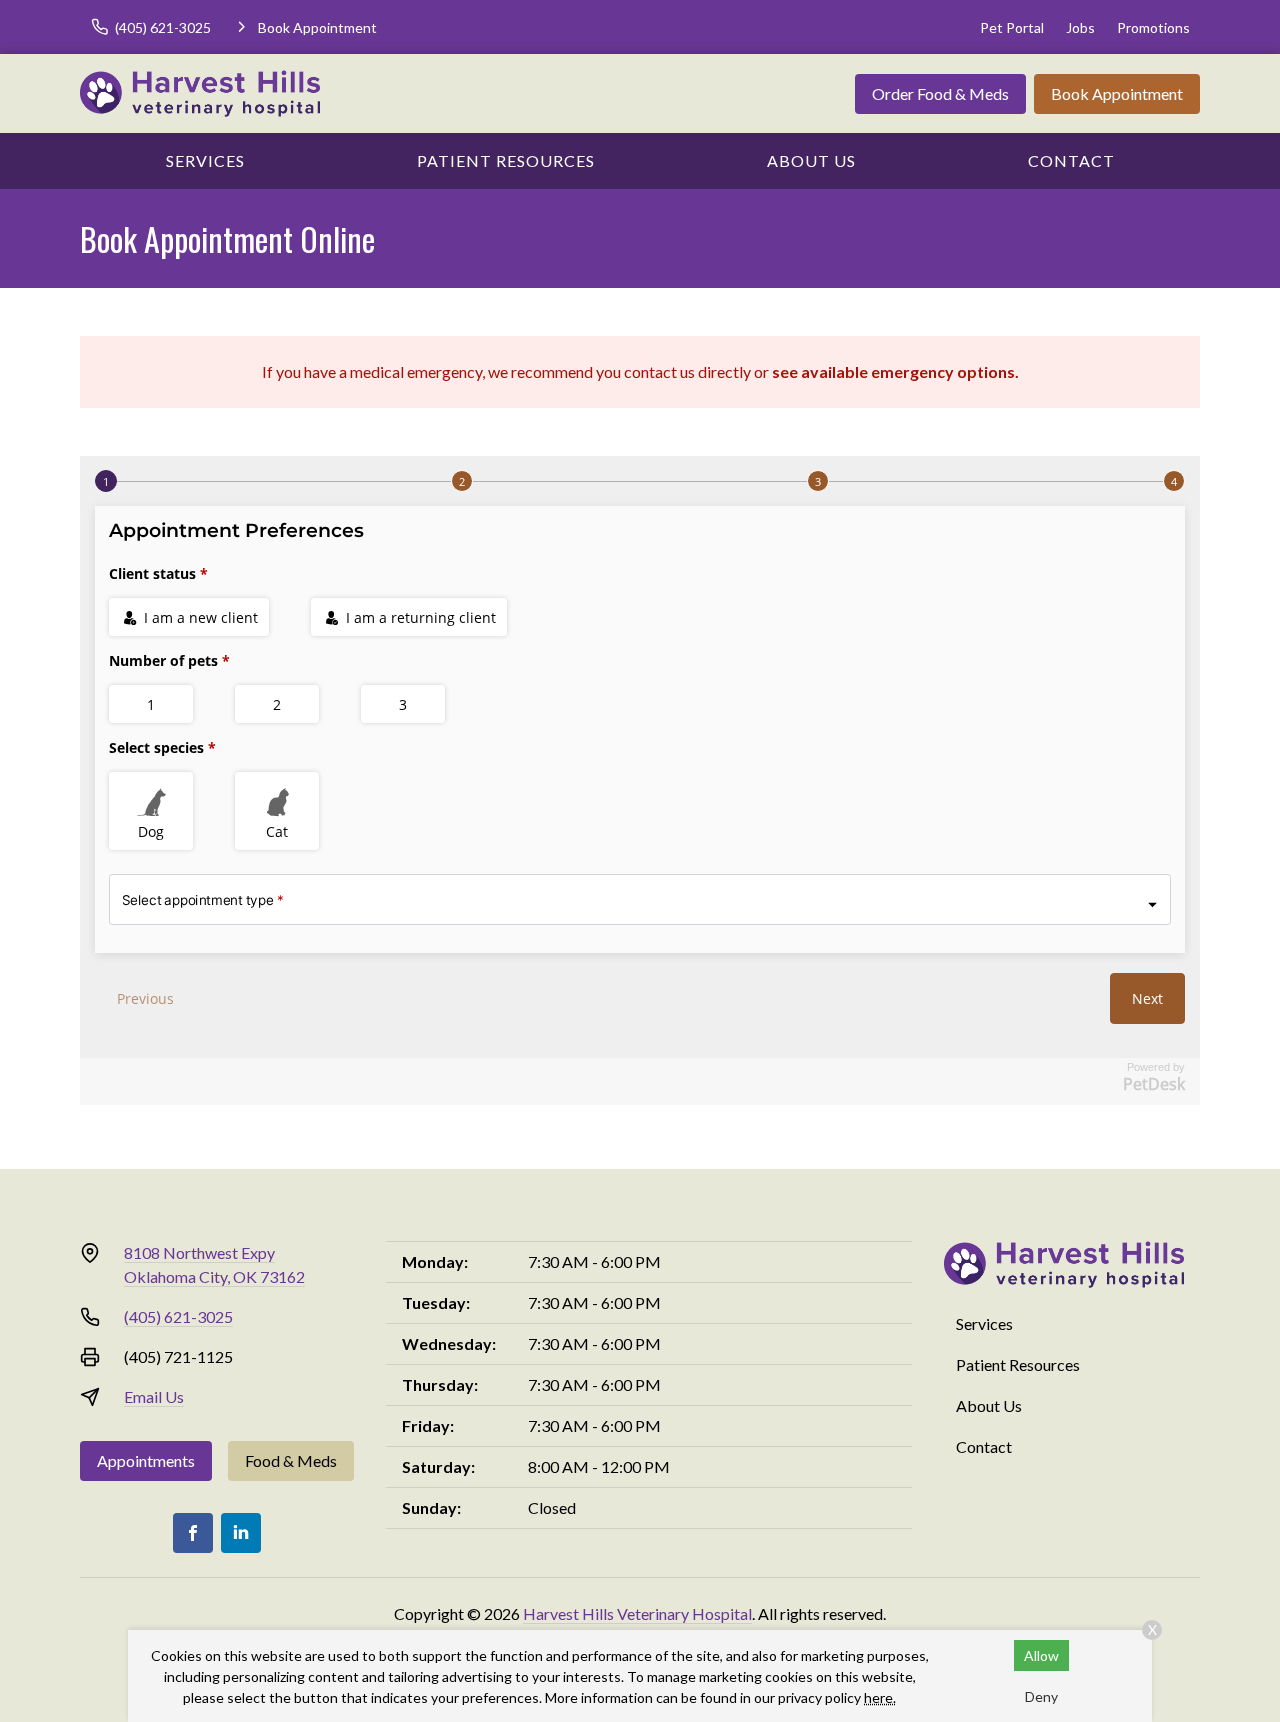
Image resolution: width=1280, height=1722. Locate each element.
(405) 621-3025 (178, 1316)
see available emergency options (893, 371)
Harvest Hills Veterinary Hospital (637, 1613)
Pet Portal (1012, 27)
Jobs (1080, 27)
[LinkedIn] (241, 1533)
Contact (1071, 160)
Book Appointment (1117, 93)
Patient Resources (506, 160)
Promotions (1153, 27)
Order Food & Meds (940, 93)
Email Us (154, 1396)
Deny (1041, 1696)
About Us (811, 160)
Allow (1041, 1655)
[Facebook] (193, 1533)
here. (880, 1697)
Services (205, 160)
